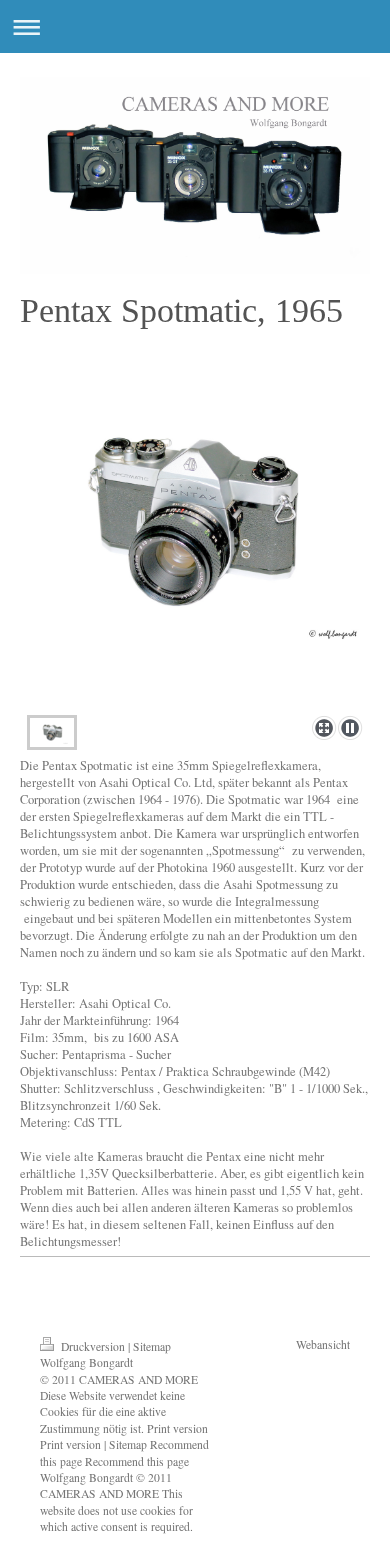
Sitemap (152, 1346)
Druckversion (93, 1346)
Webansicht (323, 1344)
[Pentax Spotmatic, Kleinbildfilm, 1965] (195, 548)
